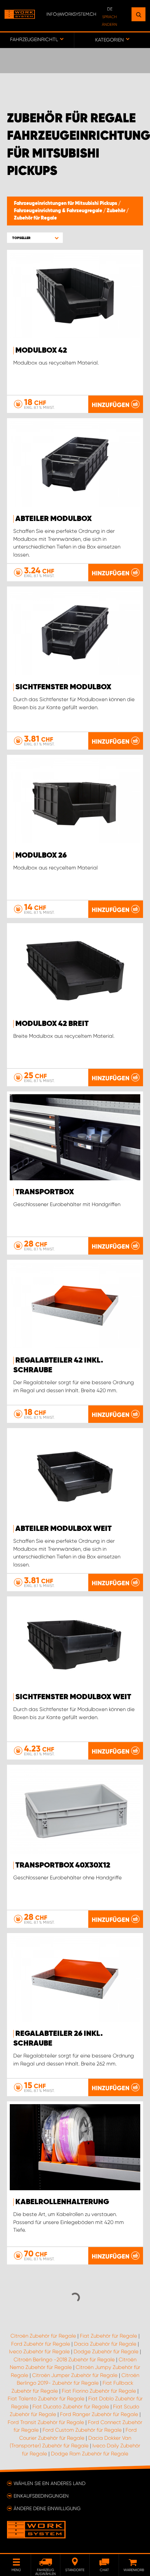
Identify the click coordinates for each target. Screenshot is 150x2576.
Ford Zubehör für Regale (41, 2344)
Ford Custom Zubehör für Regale (82, 2430)
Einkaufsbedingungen (41, 2496)
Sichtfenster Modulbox (63, 687)
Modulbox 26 (41, 856)
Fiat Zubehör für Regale (108, 2336)
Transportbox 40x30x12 (63, 1865)
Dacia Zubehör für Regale (105, 2344)
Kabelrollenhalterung (62, 2202)
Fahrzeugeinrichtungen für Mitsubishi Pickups (66, 204)
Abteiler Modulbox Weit (63, 1529)
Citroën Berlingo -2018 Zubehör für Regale (64, 2360)
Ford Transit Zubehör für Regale (46, 2422)
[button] (35, 238)
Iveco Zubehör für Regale (39, 2352)
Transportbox (45, 1192)
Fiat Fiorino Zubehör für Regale (99, 2391)
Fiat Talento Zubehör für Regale (46, 2399)
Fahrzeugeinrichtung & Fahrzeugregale (59, 211)
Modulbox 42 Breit (52, 1024)
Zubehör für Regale (35, 218)
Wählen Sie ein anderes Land (50, 2483)
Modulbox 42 (41, 351)
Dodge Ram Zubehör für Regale (90, 2454)
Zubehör (117, 211)
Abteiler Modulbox (54, 519)
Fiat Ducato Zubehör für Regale (71, 2407)
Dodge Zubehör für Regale (106, 2352)
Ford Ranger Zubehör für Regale (99, 2414)
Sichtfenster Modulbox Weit (73, 1697)
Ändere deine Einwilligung (47, 2508)
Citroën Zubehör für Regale (43, 2336)
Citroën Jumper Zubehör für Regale (75, 2375)
